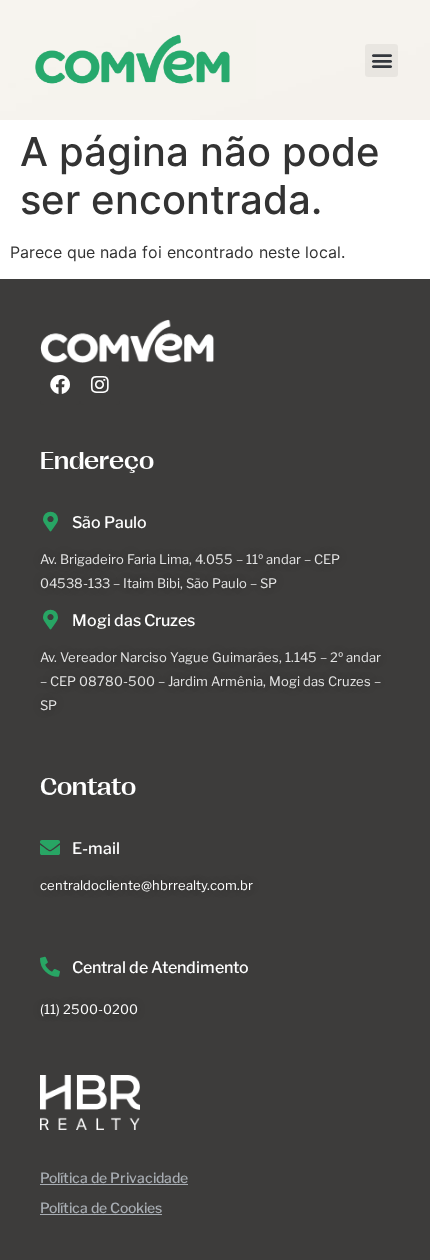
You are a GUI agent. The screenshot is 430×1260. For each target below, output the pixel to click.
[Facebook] (60, 385)
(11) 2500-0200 (89, 1009)
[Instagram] (100, 385)
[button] (381, 60)
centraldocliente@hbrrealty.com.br (146, 885)
